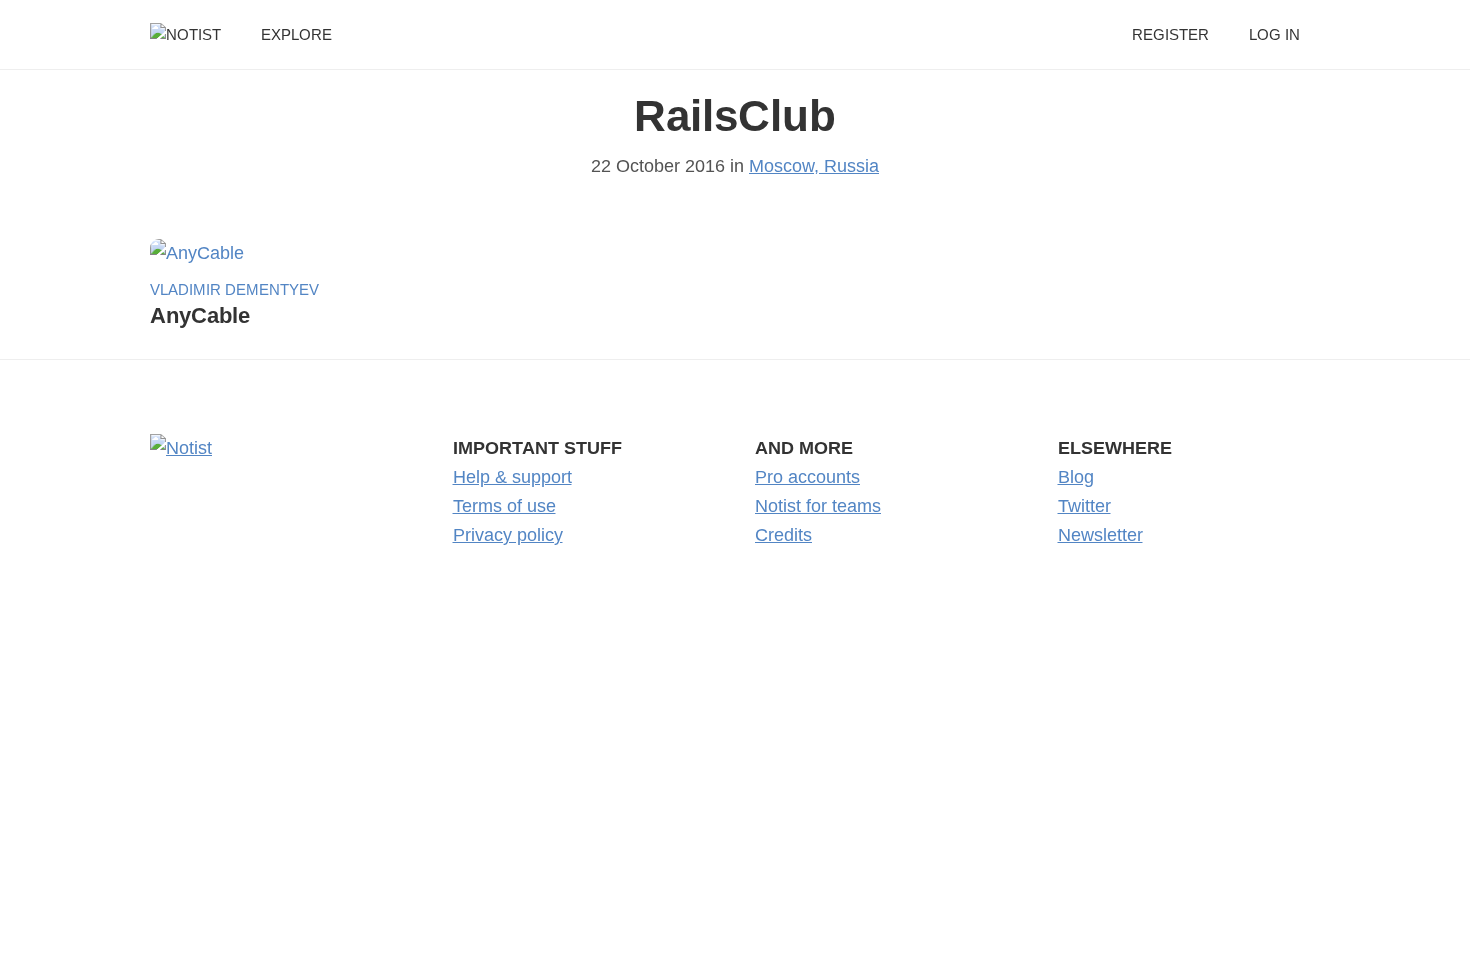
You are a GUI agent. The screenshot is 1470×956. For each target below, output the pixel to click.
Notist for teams (818, 506)
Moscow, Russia (814, 166)
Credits (783, 535)
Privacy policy (508, 535)
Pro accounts (807, 477)
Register (1170, 34)
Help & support (512, 477)
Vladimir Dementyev (234, 289)
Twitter (1084, 506)
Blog (1076, 477)
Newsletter (1100, 535)
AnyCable (200, 315)
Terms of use (504, 506)
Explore (296, 34)
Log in (1274, 34)
